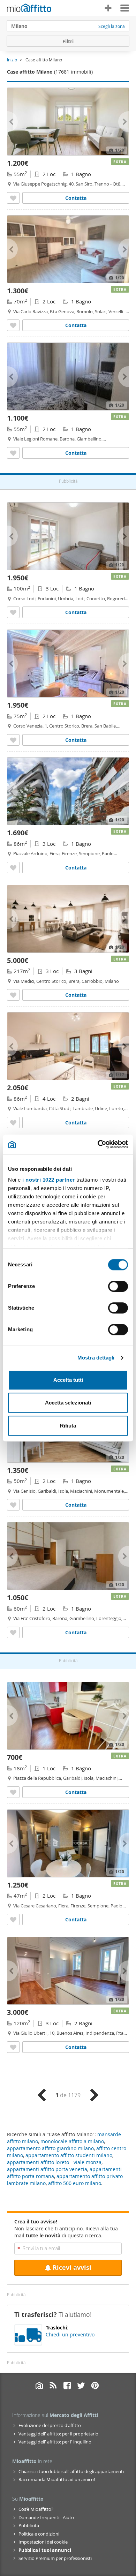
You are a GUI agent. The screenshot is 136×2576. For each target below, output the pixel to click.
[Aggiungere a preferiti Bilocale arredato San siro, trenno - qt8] (13, 198)
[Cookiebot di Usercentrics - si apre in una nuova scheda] (98, 1144)
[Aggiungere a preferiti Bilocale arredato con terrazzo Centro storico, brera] (13, 740)
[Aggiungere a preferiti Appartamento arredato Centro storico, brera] (13, 995)
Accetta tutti (68, 1380)
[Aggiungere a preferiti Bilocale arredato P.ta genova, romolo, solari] (13, 325)
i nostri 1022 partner (49, 1180)
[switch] (118, 1286)
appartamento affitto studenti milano (69, 2155)
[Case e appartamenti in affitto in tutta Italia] (29, 9)
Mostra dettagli (96, 1358)
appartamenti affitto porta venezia (47, 2169)
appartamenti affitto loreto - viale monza (54, 2162)
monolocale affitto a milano (72, 2141)
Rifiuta (68, 1426)
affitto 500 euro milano (75, 2183)
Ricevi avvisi (72, 2268)
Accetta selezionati (68, 1403)
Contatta (76, 198)
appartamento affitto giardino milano (50, 2148)
